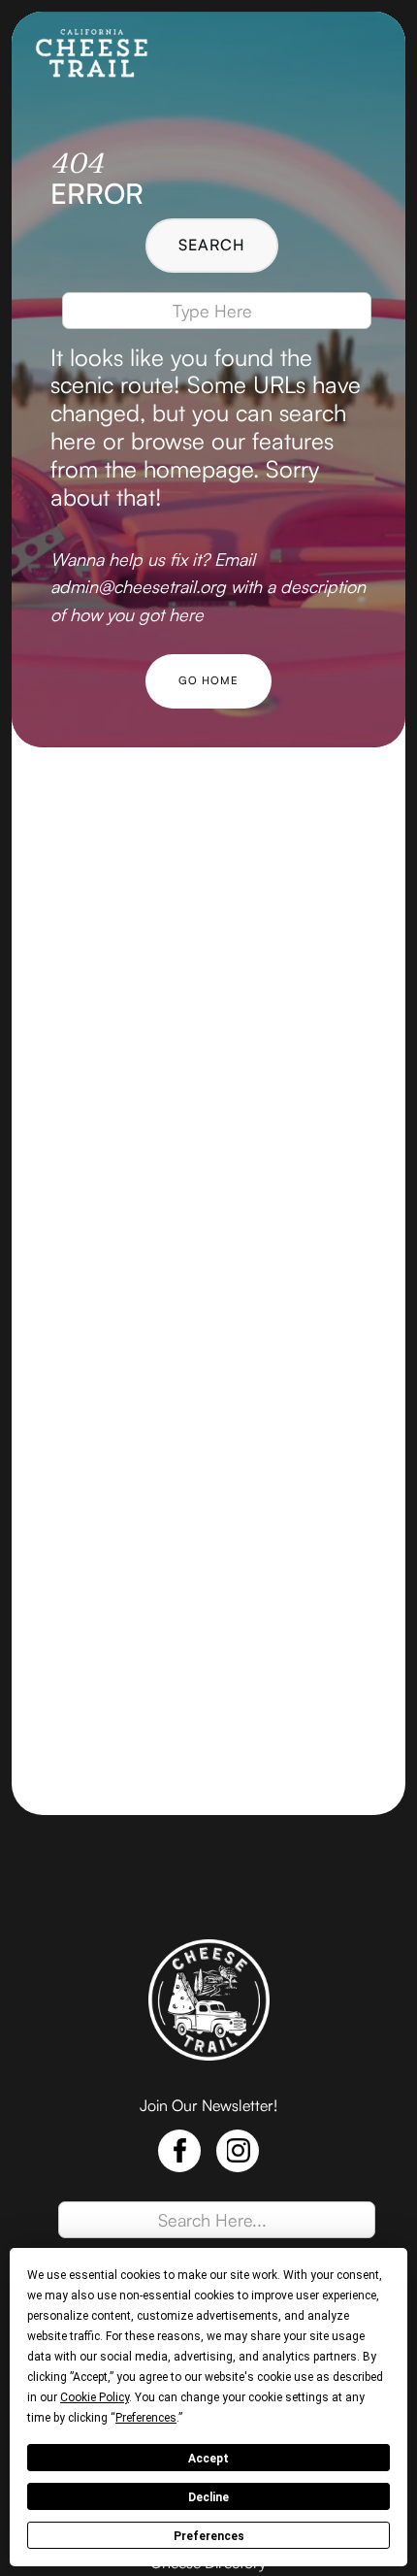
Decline (208, 2497)
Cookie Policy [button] (95, 2397)
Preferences (209, 2536)
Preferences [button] (146, 2418)
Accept (208, 2459)
